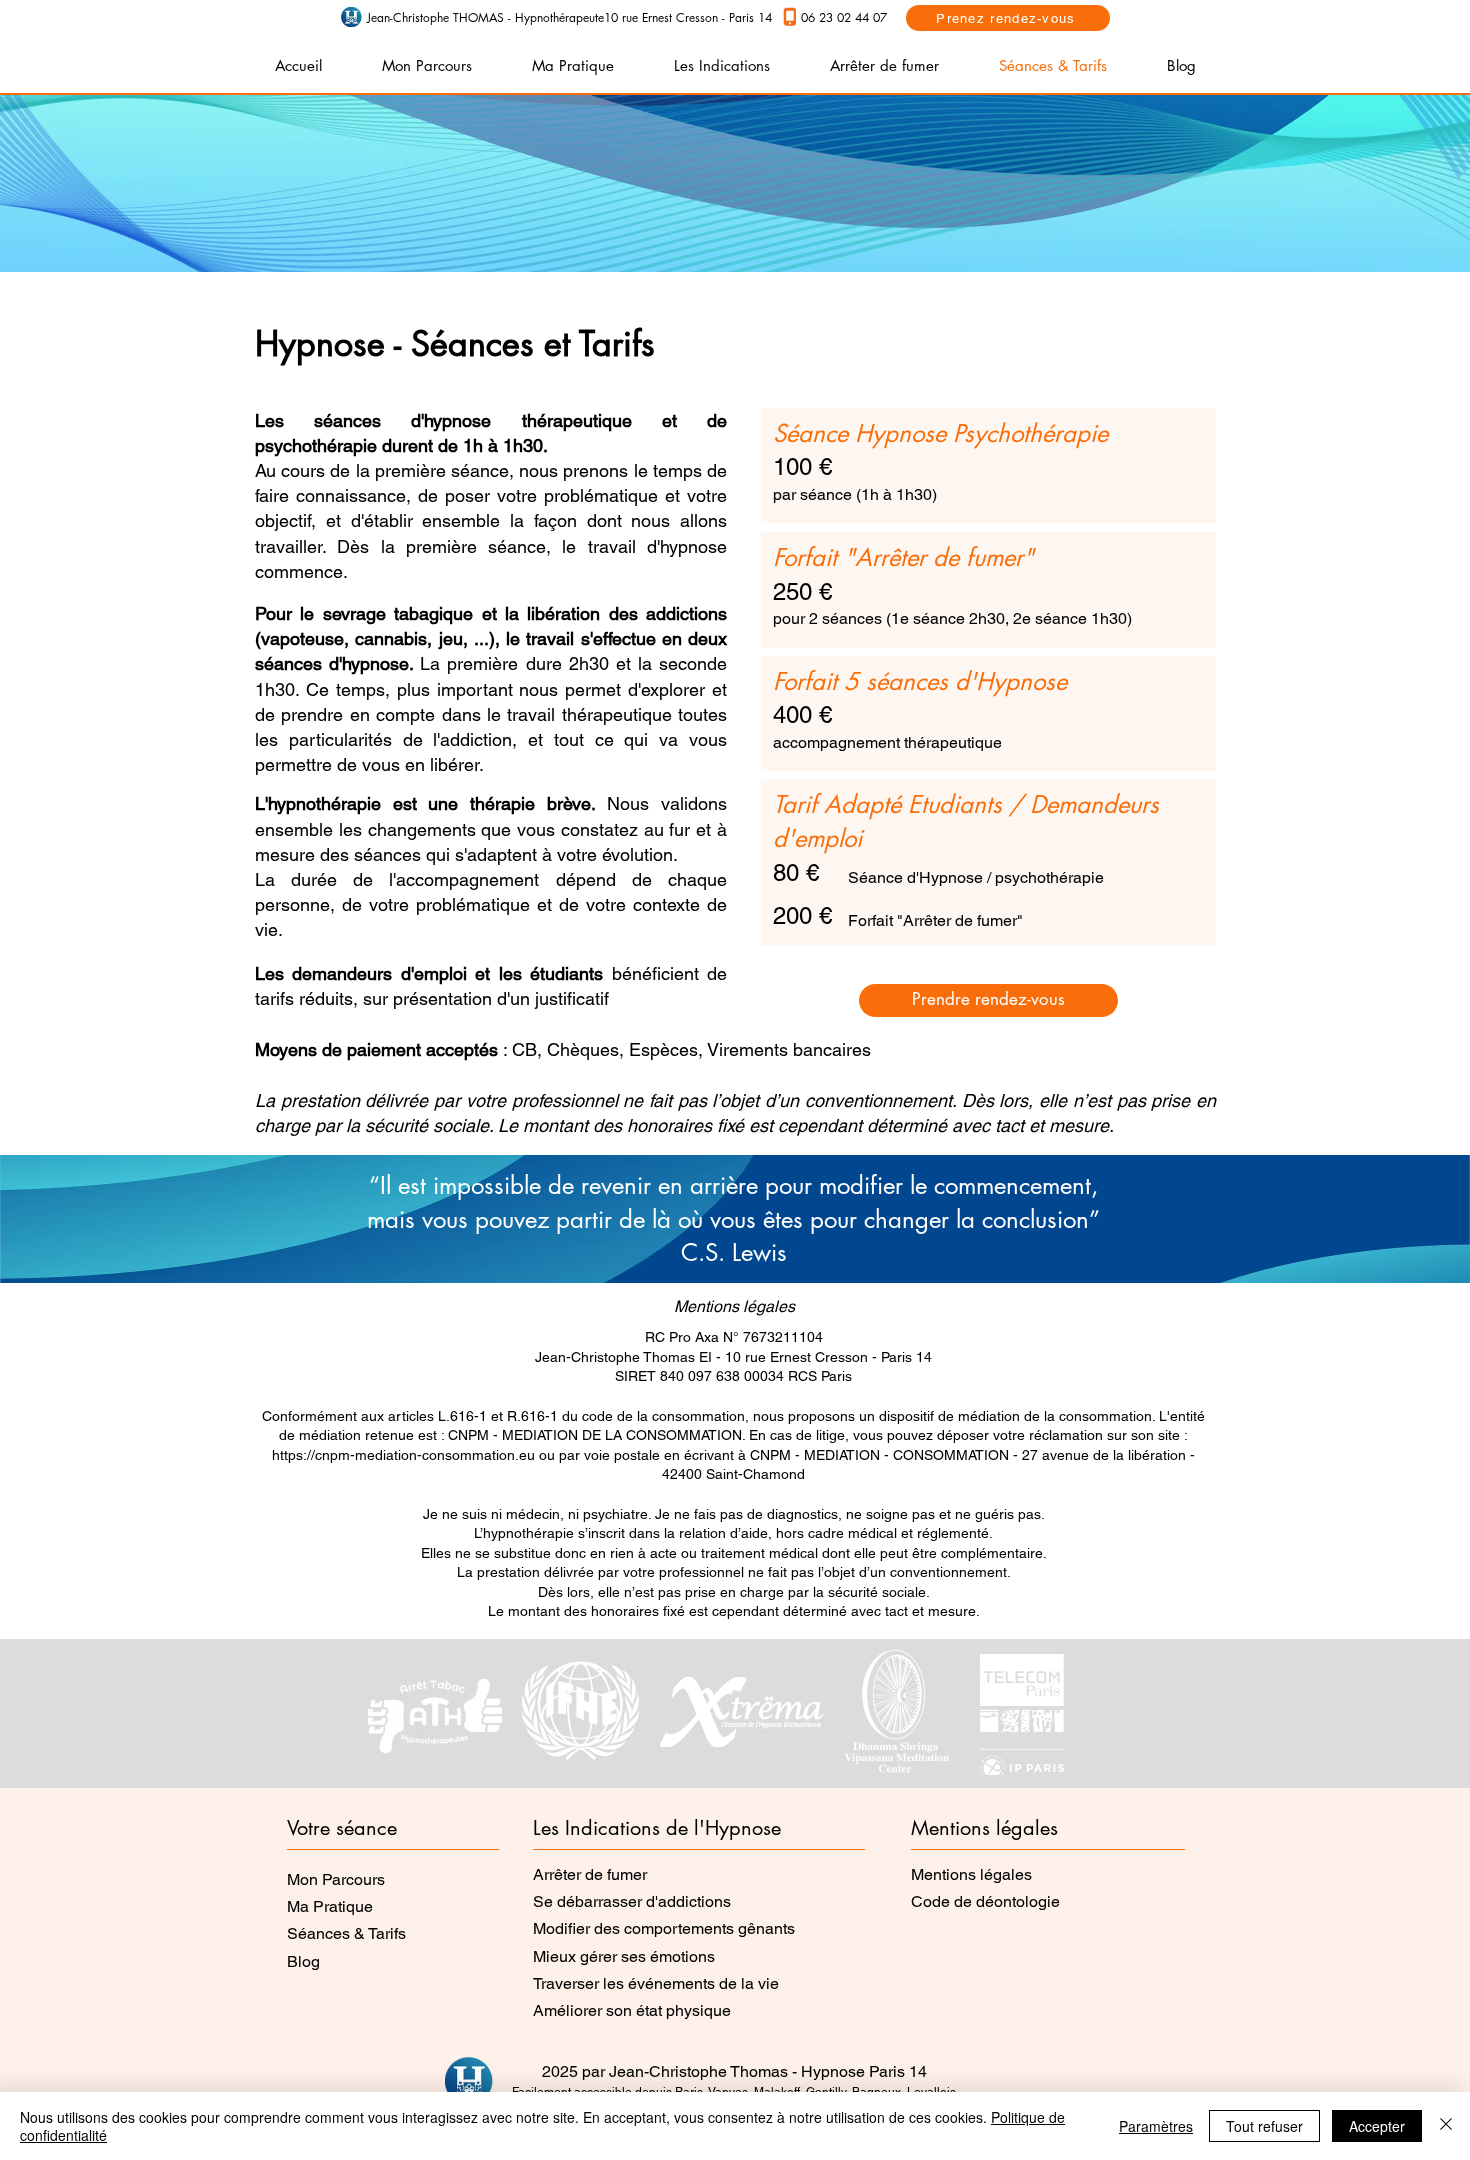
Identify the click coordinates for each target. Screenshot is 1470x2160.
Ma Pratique (330, 1906)
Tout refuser (1264, 2126)
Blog (303, 1961)
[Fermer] (1446, 2126)
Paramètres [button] (1156, 2126)
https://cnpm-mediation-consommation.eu (403, 1455)
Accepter (1377, 2126)
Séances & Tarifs (346, 1933)
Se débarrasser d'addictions (632, 1901)
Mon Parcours (336, 1879)
